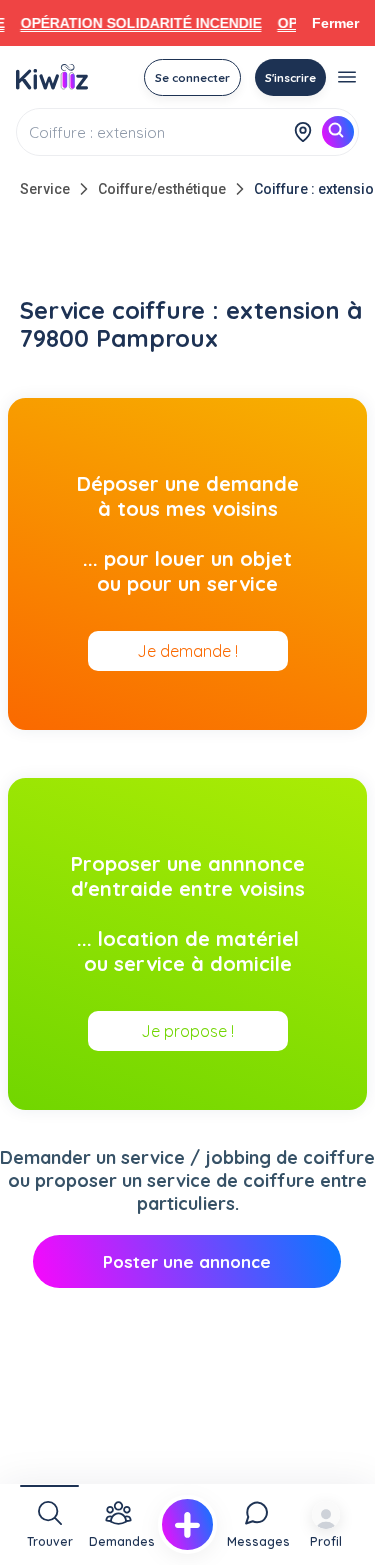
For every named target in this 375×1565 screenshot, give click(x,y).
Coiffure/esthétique (162, 189)
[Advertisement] (188, 252)
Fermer (335, 23)
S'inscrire (290, 77)
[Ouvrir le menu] (347, 77)
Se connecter (192, 77)
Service (45, 189)
